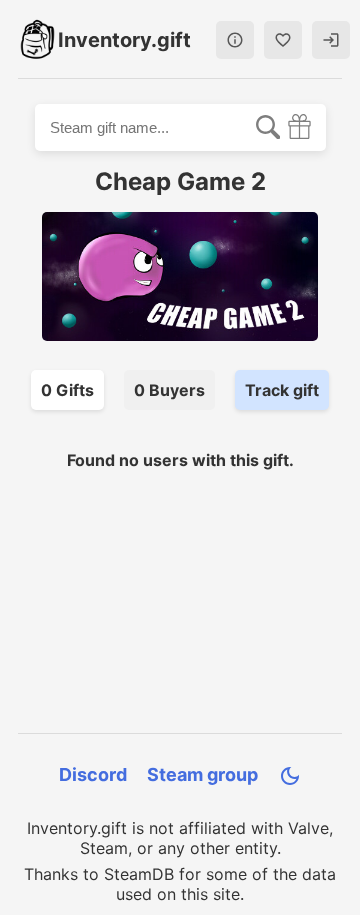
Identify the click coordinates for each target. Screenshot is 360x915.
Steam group (202, 774)
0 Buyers (169, 390)
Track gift (282, 390)
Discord (93, 774)
